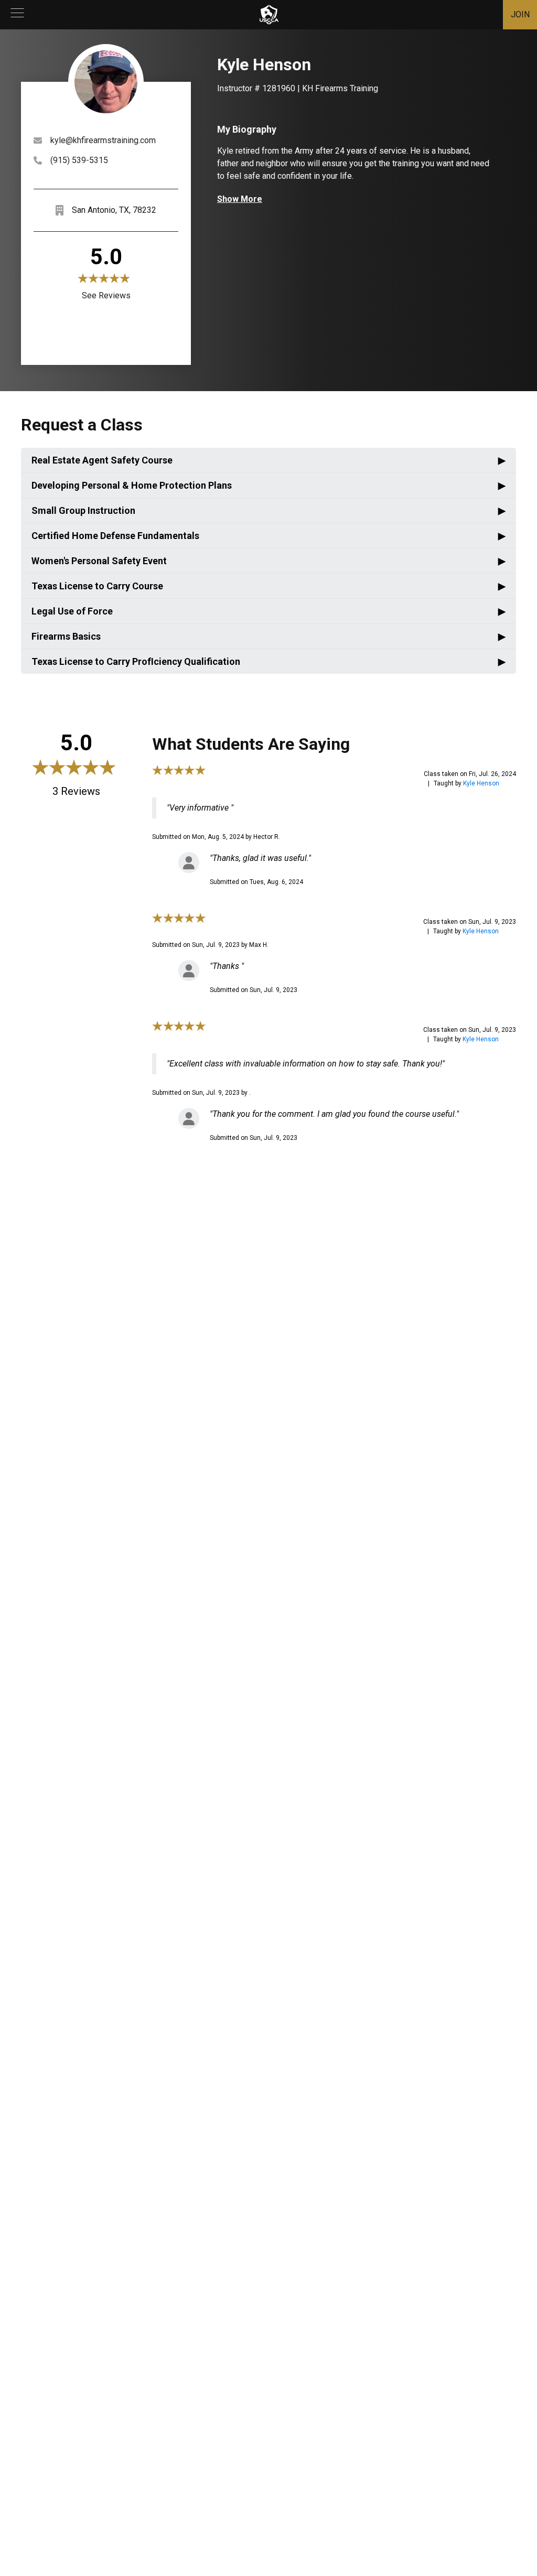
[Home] (269, 15)
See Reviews (106, 295)
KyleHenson (481, 783)
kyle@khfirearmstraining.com (103, 140)
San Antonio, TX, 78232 (114, 210)
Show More (240, 199)
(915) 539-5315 (79, 160)
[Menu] (17, 15)
